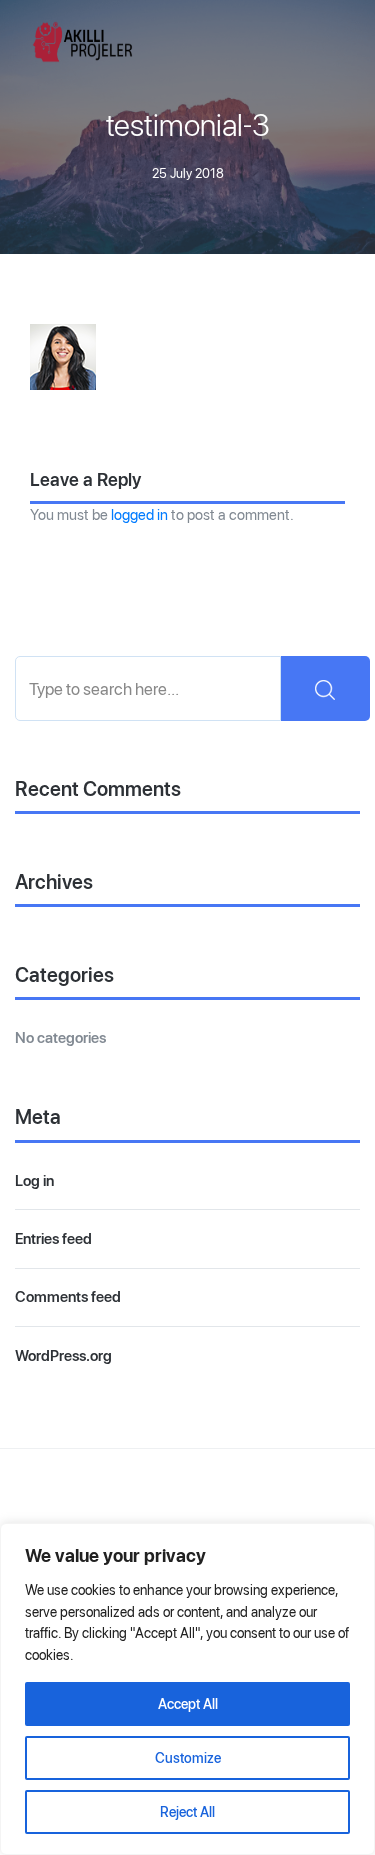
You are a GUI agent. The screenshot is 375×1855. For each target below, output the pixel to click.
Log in (34, 1180)
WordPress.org (63, 1355)
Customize (188, 1758)
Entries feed (53, 1238)
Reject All (187, 1812)
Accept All (188, 1704)
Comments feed (68, 1296)
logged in (139, 515)
